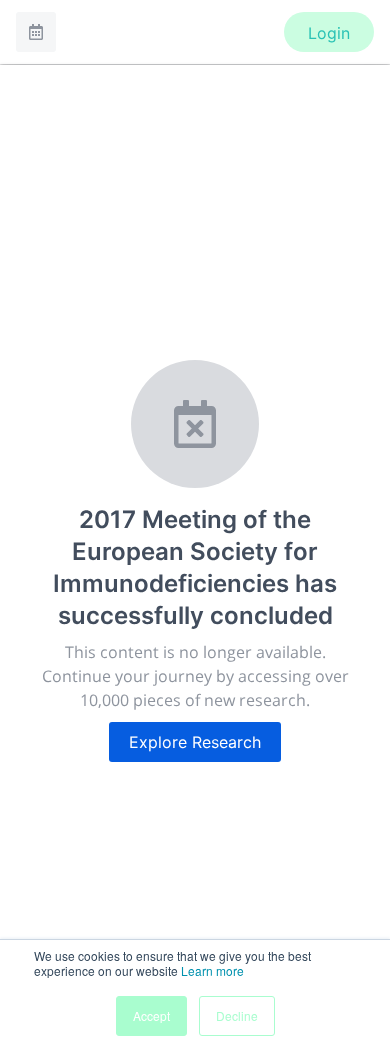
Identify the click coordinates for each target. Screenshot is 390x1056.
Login (329, 33)
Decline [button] (237, 1015)
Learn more (212, 970)
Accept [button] (151, 1015)
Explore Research (195, 742)
